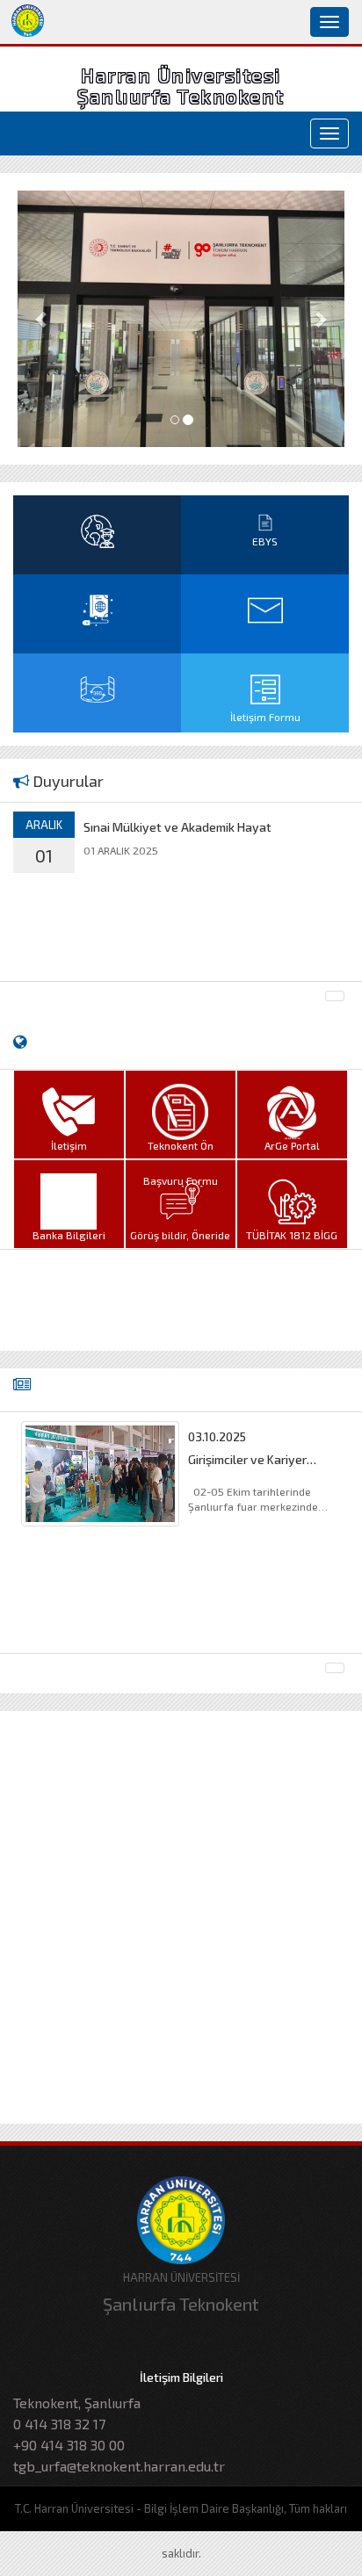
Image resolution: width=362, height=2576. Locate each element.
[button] (42, 319)
